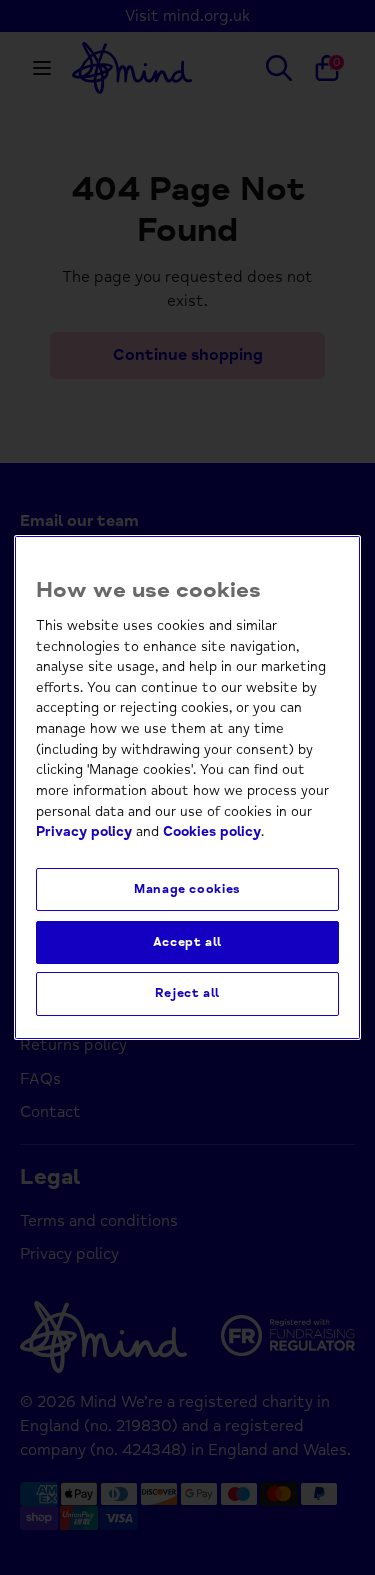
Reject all (187, 993)
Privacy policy (84, 831)
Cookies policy (212, 831)
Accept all (187, 942)
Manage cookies (187, 889)
